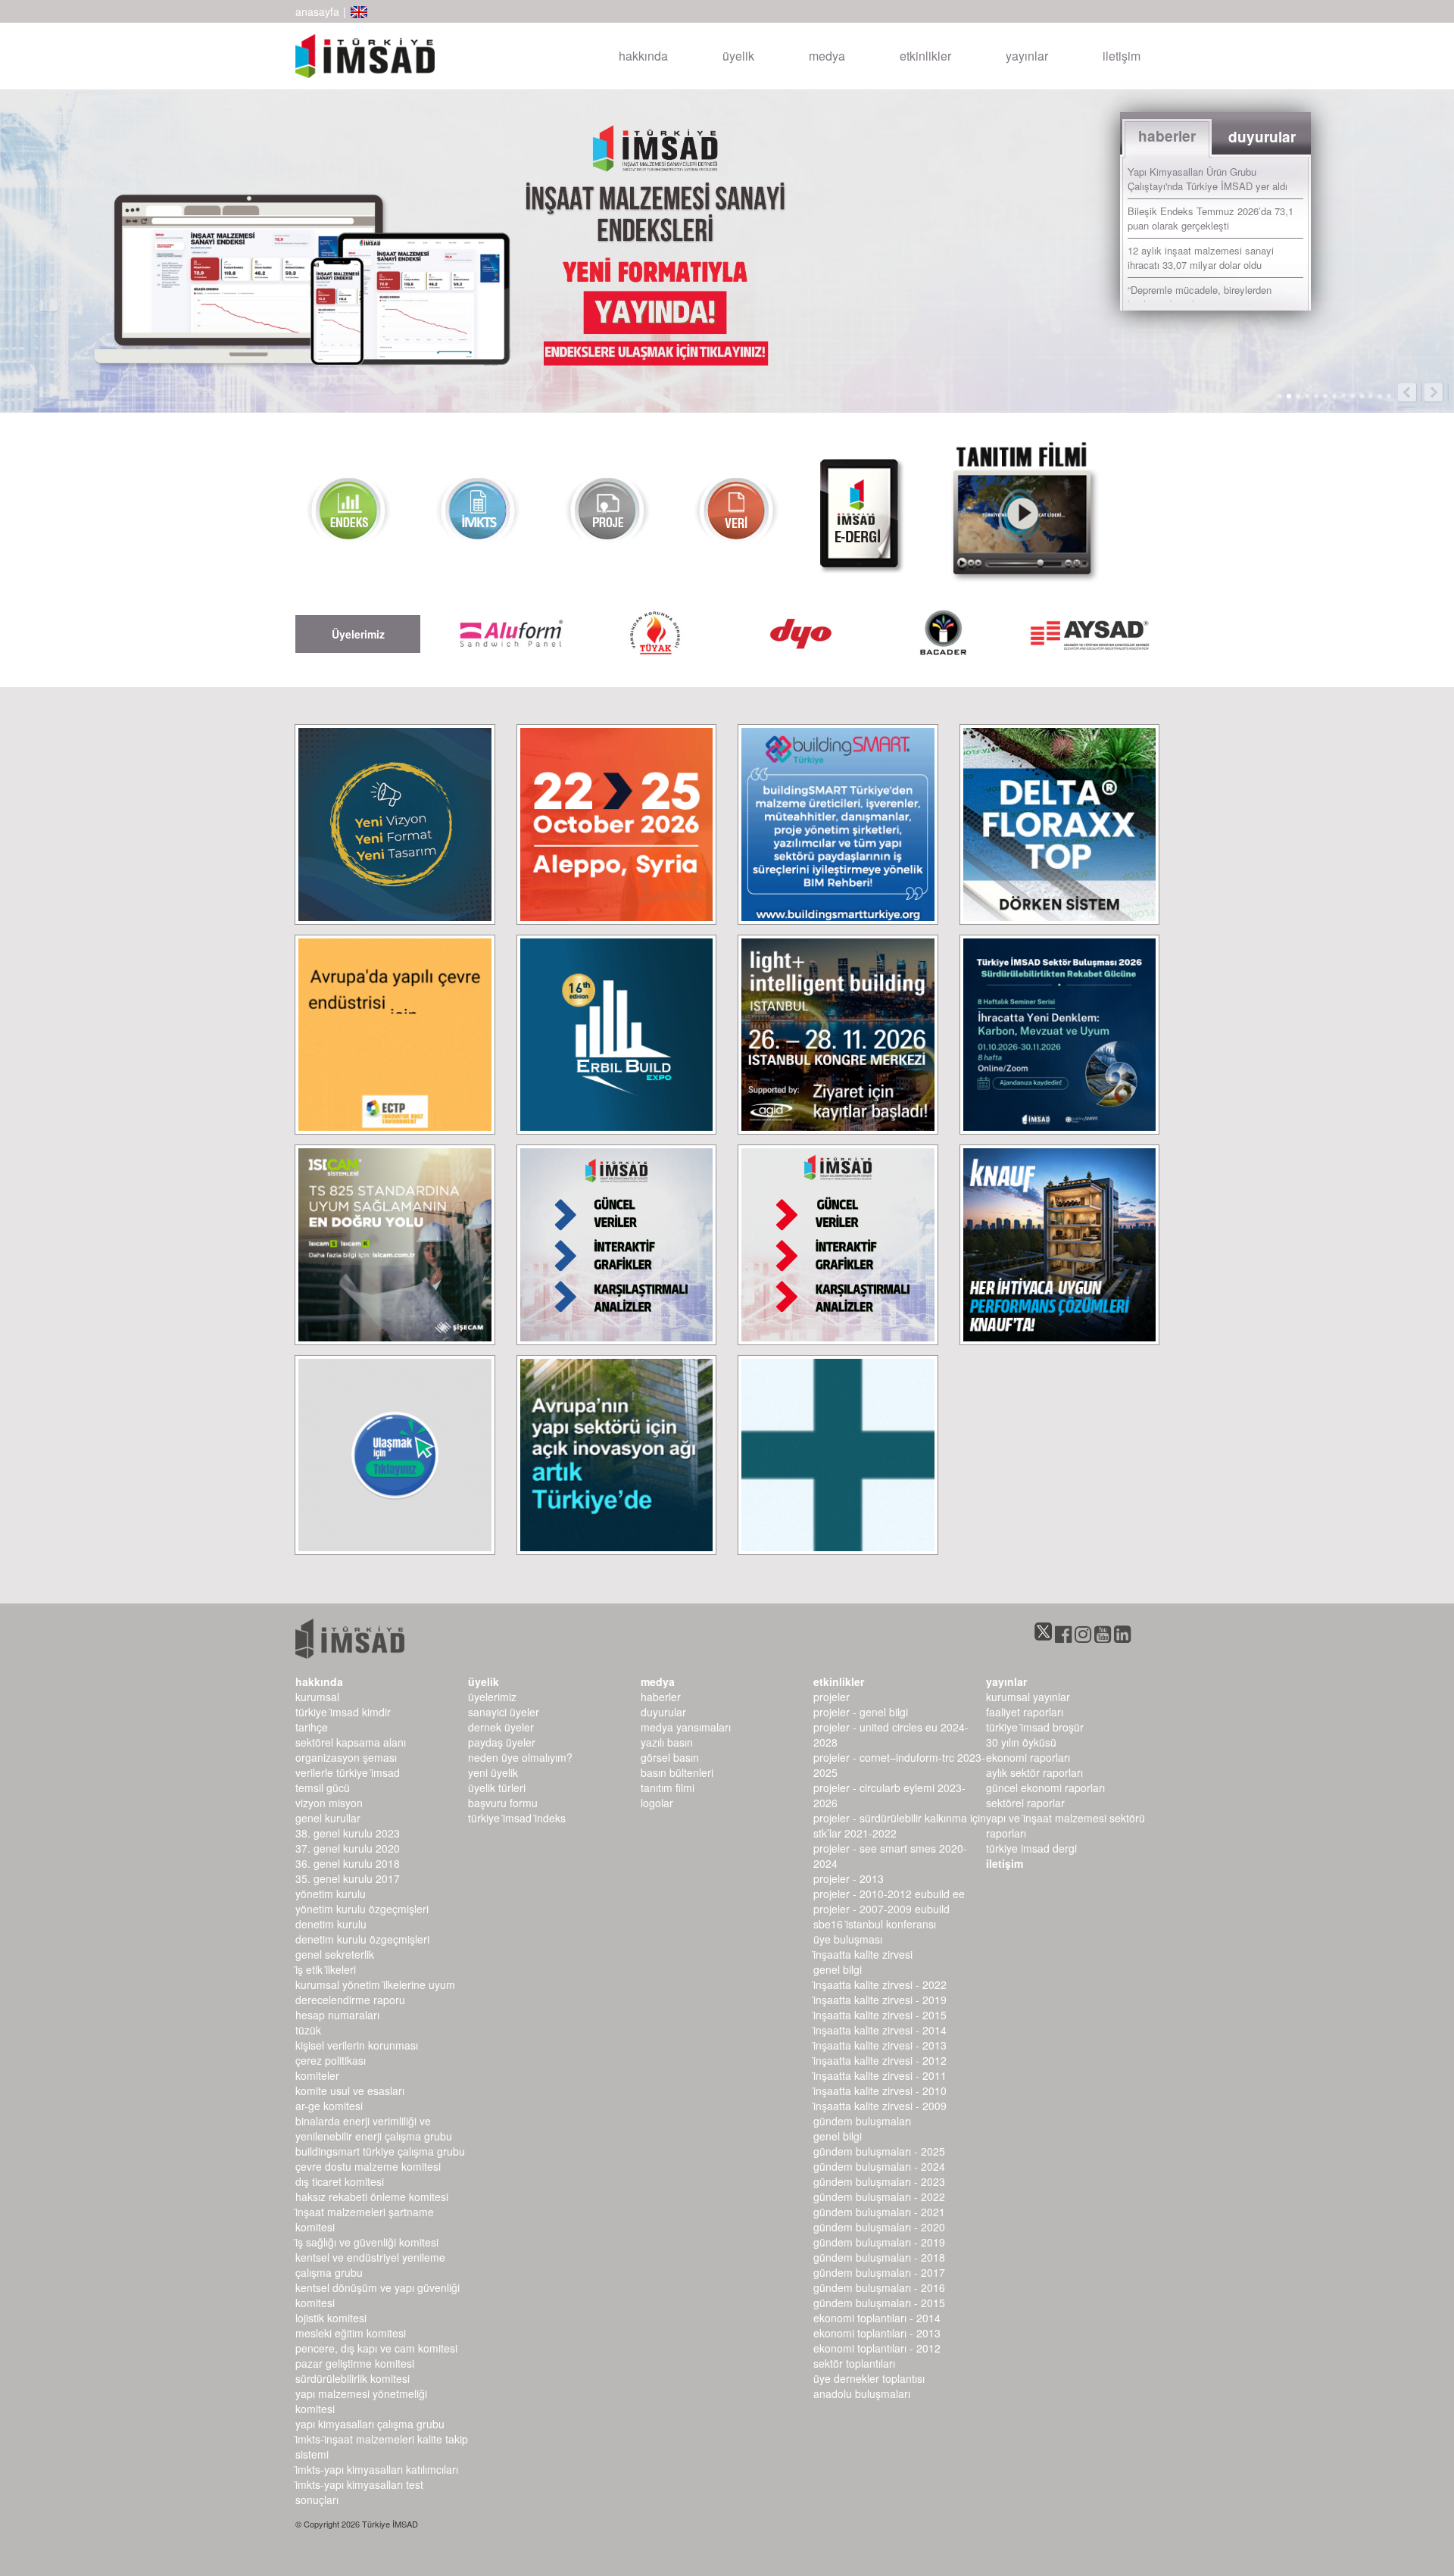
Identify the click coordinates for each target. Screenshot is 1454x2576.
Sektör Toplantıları (854, 2363)
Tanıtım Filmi (668, 1788)
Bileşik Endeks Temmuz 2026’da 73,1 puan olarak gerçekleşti (1211, 218)
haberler (661, 1697)
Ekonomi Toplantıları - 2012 (877, 2348)
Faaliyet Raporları (1025, 1712)
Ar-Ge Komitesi (329, 2106)
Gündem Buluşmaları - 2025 (879, 2151)
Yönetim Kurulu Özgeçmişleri (362, 1909)
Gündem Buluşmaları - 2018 (879, 2257)
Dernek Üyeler (501, 1727)
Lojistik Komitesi (331, 2318)
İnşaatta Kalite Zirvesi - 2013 (880, 2045)
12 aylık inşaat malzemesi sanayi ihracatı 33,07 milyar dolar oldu (1201, 258)
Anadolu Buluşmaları (862, 2393)
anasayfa (317, 11)
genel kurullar (328, 1818)
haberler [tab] (1167, 136)
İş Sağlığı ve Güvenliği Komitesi (367, 2242)
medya (827, 56)
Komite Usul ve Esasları (350, 2090)
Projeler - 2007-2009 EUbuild (881, 1909)
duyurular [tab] (1262, 137)
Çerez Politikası (331, 2060)
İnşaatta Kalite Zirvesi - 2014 (880, 2030)
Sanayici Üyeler (504, 1712)
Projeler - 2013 (849, 1878)
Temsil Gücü (323, 1788)
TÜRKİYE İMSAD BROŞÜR (1035, 1727)
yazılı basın (667, 1742)
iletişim (1122, 56)
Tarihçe (312, 1727)
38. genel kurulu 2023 (348, 1833)
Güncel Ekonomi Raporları (1045, 1788)
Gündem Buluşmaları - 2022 (879, 2197)
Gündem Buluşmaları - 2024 (879, 2166)
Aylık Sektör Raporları (1034, 1772)
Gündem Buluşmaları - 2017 (879, 2272)
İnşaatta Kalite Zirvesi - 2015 (880, 2015)
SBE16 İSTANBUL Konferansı (875, 1924)
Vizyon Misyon (329, 1803)
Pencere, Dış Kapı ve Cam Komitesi (376, 2348)
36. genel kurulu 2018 (348, 1863)
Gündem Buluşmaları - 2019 (879, 2242)
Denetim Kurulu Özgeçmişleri (362, 1939)
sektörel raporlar (1025, 1803)
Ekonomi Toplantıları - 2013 (877, 2333)
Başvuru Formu (503, 1803)
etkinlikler (925, 56)
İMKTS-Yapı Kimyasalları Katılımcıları (377, 2469)
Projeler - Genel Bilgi (861, 1712)
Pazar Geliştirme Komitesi (355, 2363)
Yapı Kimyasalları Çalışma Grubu (370, 2424)
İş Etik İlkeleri (326, 1969)
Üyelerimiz (492, 1697)
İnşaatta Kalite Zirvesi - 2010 (880, 2090)
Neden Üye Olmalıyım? (520, 1757)
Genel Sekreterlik (335, 1954)
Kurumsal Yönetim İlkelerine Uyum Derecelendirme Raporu (375, 1992)
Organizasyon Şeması (346, 1757)
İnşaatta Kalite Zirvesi (863, 1954)
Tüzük (308, 2030)
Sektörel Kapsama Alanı (351, 1742)
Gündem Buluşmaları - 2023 (879, 2181)
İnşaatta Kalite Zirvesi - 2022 (880, 1984)
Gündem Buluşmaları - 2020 (879, 2227)
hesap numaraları (337, 2015)
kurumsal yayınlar (1028, 1697)
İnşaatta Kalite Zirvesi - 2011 (880, 2075)
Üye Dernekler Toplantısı (869, 2378)
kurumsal (317, 1697)
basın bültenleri (677, 1772)
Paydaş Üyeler (502, 1742)
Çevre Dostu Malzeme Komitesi (368, 2166)
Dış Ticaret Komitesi (340, 2181)
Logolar (657, 1803)
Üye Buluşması (848, 1939)
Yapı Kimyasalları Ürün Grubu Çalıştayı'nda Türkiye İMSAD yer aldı (1208, 179)
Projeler (832, 1697)
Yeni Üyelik (493, 1772)
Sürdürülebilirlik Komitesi (353, 2378)
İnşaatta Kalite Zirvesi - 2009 (880, 2106)
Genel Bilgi (838, 1969)
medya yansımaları (686, 1727)
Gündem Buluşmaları (862, 2121)
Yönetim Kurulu (331, 1894)
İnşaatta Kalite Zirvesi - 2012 (880, 2060)
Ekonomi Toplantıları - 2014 (877, 2318)
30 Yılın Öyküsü (1021, 1742)
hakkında (643, 56)
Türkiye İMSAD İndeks (517, 1818)
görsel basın (670, 1757)
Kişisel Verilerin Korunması (357, 2045)
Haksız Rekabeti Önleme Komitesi (372, 2197)
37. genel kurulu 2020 (348, 1848)
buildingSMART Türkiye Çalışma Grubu (380, 2151)
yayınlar (1027, 56)
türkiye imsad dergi (1031, 1848)
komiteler (317, 2075)
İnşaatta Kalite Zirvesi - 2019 (880, 2000)
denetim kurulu (331, 1924)
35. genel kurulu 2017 (348, 1878)
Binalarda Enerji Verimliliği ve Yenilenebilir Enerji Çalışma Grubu (374, 2128)
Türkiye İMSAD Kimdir (343, 1712)
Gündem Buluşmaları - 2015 (879, 2303)
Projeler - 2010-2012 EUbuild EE (889, 1894)
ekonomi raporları (1028, 1757)
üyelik (738, 56)
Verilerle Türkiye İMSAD (348, 1772)
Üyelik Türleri (497, 1788)
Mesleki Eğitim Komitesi (351, 2333)
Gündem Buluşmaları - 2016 (879, 2287)
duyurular (663, 1712)
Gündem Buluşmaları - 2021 (879, 2212)
